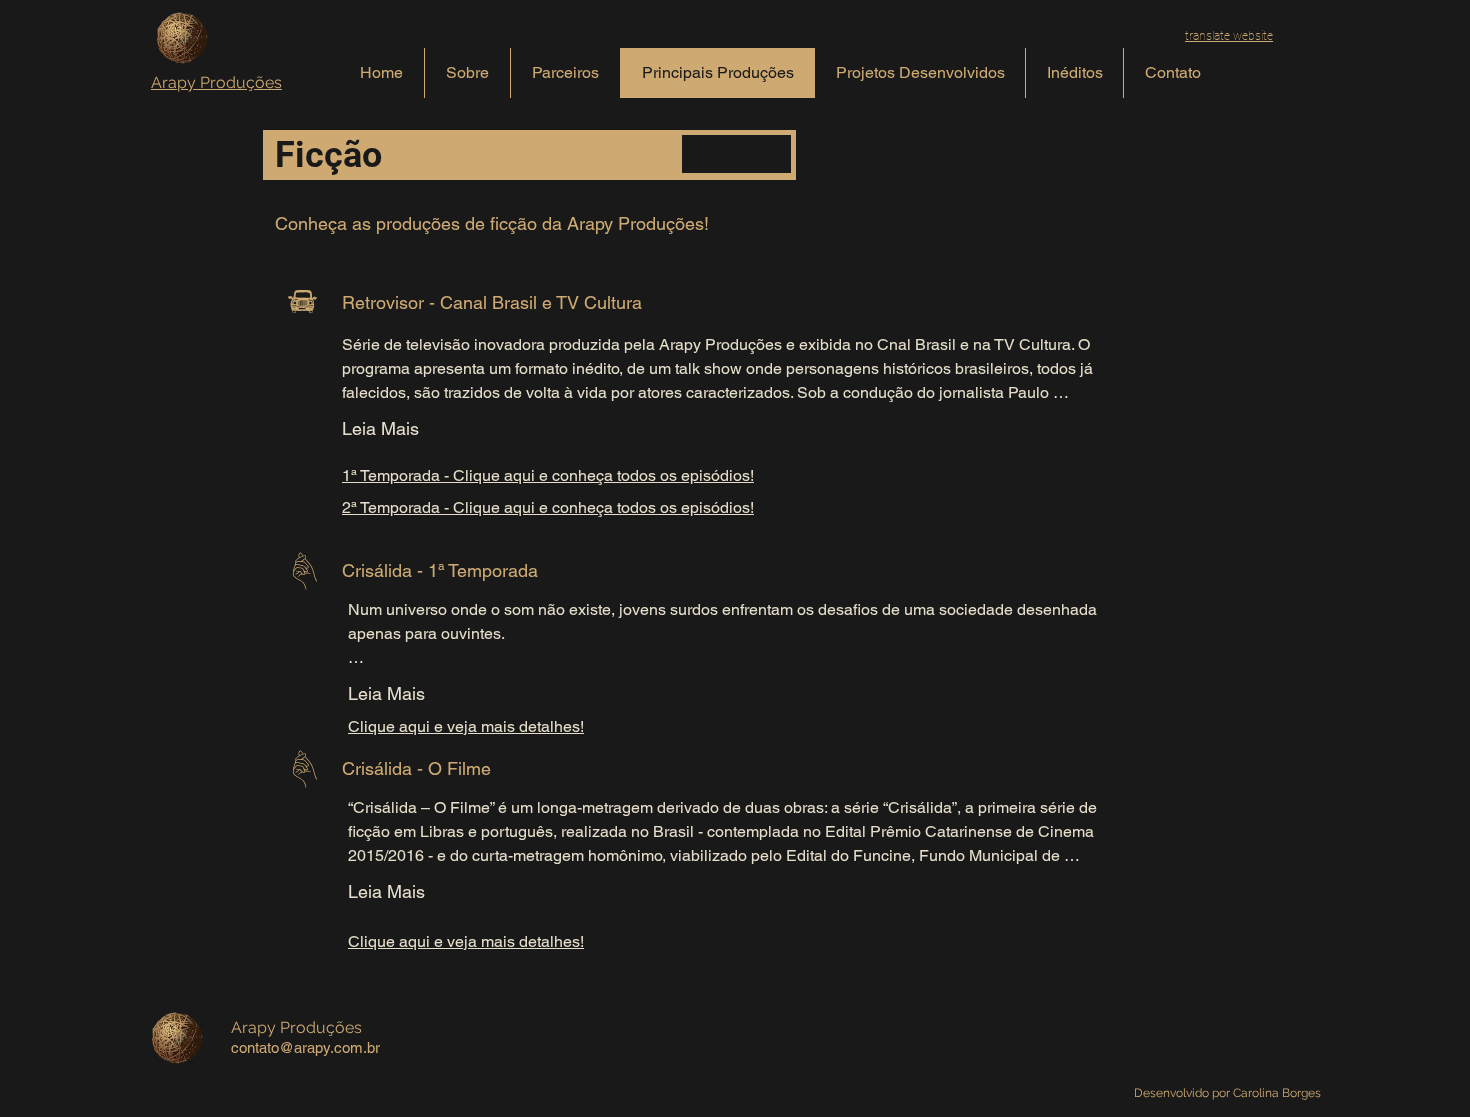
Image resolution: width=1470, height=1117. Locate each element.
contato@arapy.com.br (305, 1047)
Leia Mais (380, 428)
